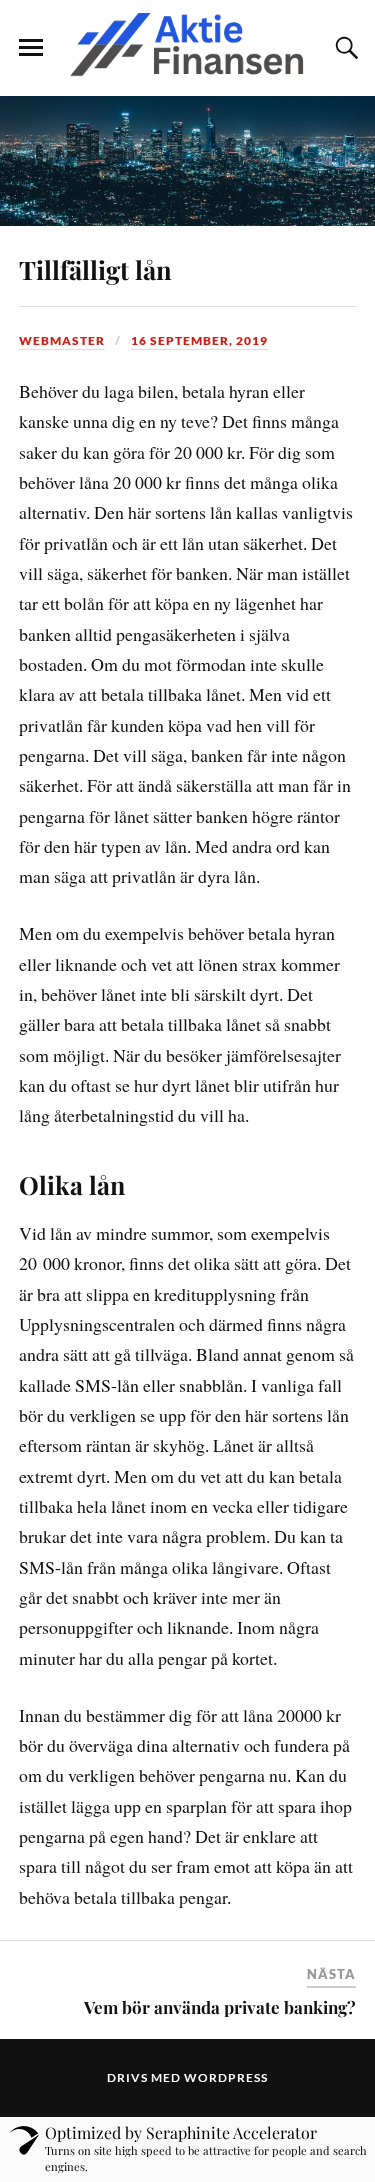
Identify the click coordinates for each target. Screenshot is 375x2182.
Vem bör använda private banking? (220, 2007)
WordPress (226, 2077)
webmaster (62, 340)
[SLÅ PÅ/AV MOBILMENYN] (31, 48)
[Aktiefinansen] (188, 46)
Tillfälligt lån (95, 269)
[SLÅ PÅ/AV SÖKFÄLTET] (344, 48)
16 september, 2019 (199, 340)
